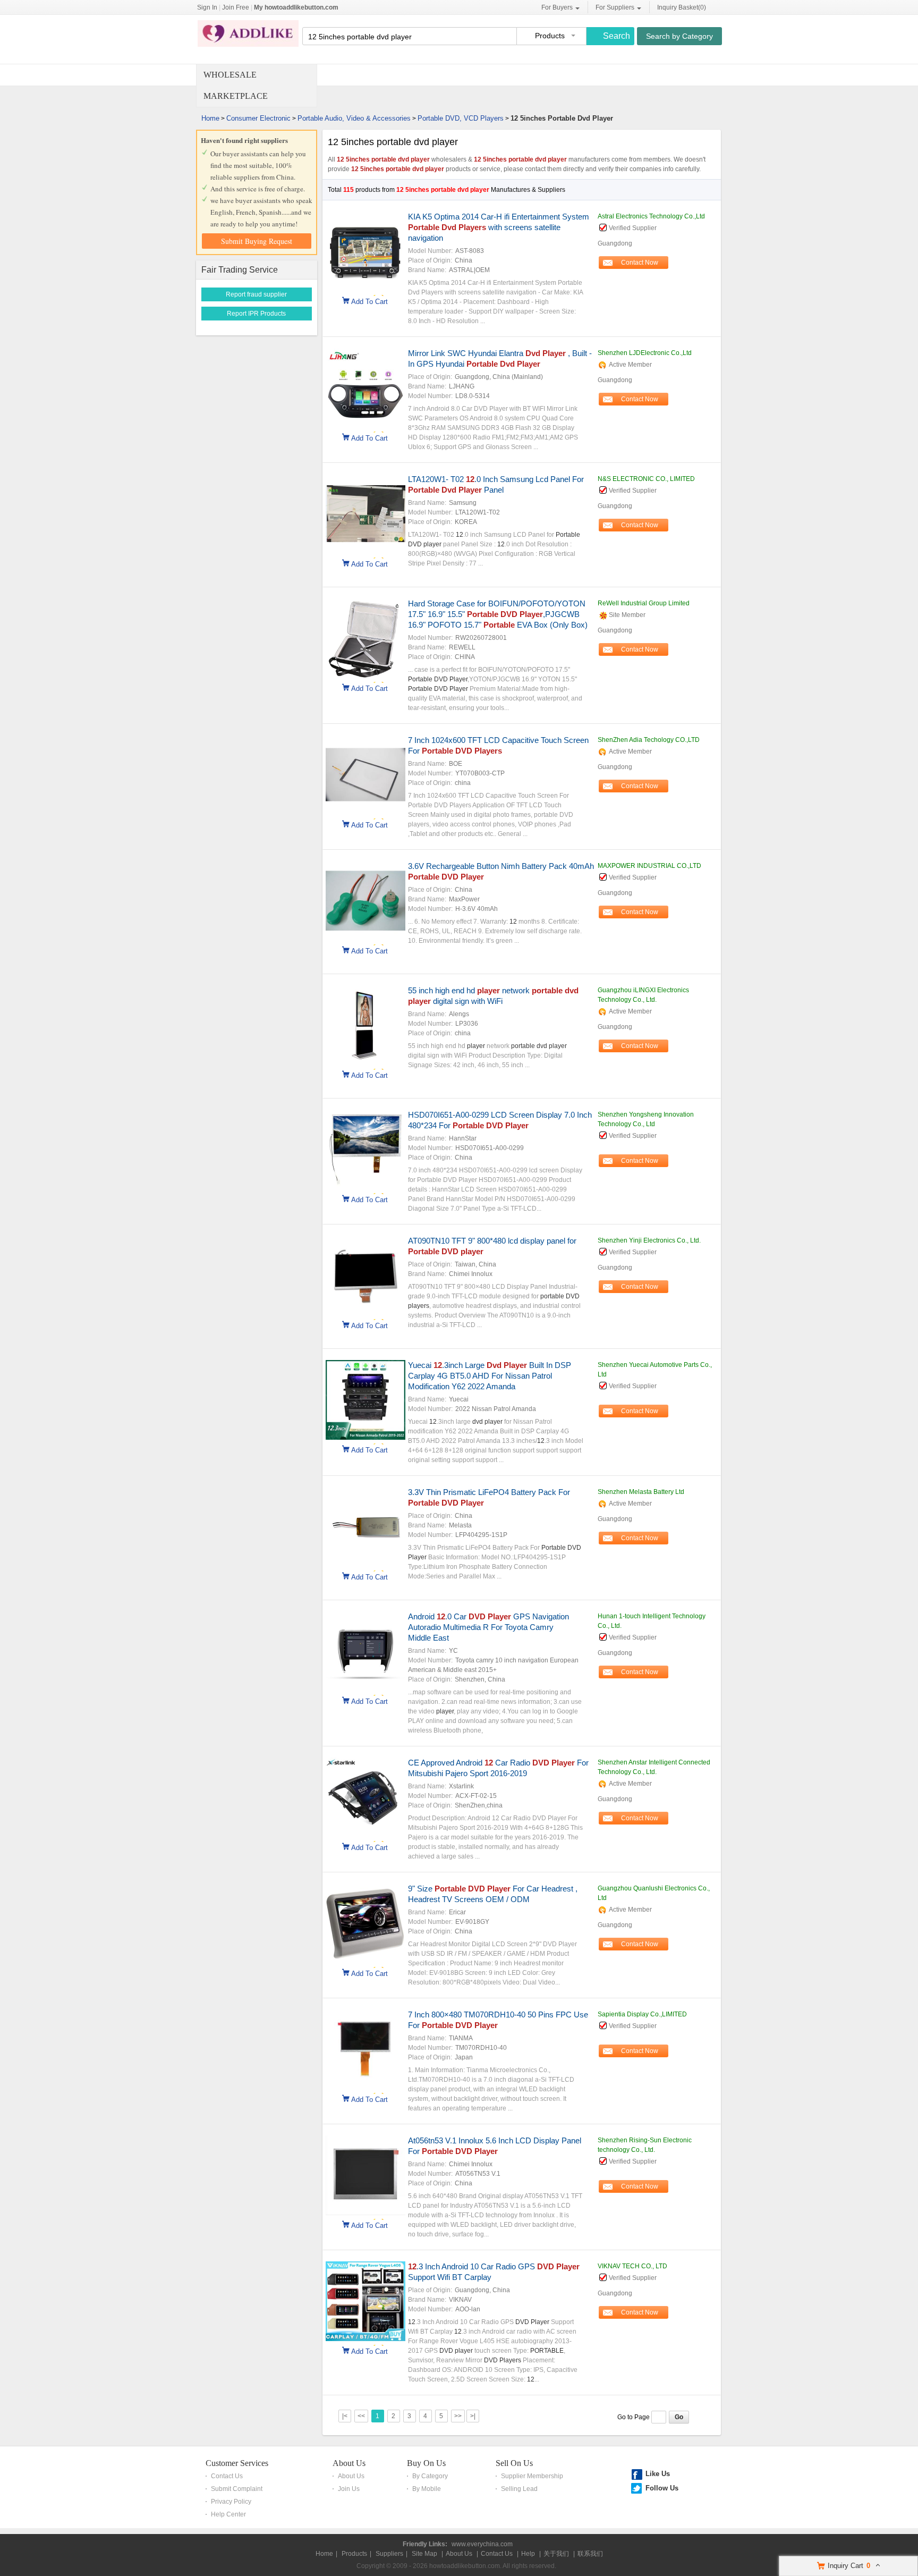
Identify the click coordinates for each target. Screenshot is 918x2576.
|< (345, 2416)
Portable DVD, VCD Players (461, 118)
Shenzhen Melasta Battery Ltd (641, 1492)
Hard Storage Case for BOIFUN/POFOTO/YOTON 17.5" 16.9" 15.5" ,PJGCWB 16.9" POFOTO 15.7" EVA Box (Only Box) (498, 614)
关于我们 (556, 2554)
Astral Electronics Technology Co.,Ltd (651, 216)
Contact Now (640, 263)
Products (354, 2554)
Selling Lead (519, 2489)
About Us (349, 2463)
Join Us (349, 2489)
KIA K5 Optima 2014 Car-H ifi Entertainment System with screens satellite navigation (499, 227)
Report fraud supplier (256, 294)
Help (528, 2554)
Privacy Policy (231, 2502)
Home (210, 118)
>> (458, 2416)
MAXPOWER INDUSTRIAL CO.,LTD (649, 866)
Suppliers (389, 2554)
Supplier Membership (532, 2476)
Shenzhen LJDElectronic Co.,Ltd (645, 353)
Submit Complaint (237, 2489)
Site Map (424, 2554)
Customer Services (237, 2463)
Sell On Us (514, 2463)
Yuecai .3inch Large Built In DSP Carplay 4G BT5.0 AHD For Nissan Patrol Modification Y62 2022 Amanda (490, 1376)
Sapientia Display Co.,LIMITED (642, 2014)
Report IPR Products (256, 314)
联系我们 (590, 2554)
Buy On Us (426, 2463)
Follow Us (662, 2488)
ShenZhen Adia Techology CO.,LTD (649, 740)
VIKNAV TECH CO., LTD (632, 2266)
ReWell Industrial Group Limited (644, 603)
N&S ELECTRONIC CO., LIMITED (646, 479)
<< (361, 2416)
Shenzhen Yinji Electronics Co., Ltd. (649, 1240)
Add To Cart (369, 301)
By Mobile (427, 2489)
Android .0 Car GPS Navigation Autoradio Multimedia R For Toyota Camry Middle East (488, 1627)
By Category (430, 2476)
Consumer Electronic (258, 118)
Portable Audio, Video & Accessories (354, 118)
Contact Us (227, 2476)
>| (473, 2416)
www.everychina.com (482, 2544)
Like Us (658, 2474)
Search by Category (679, 36)
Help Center (228, 2514)
